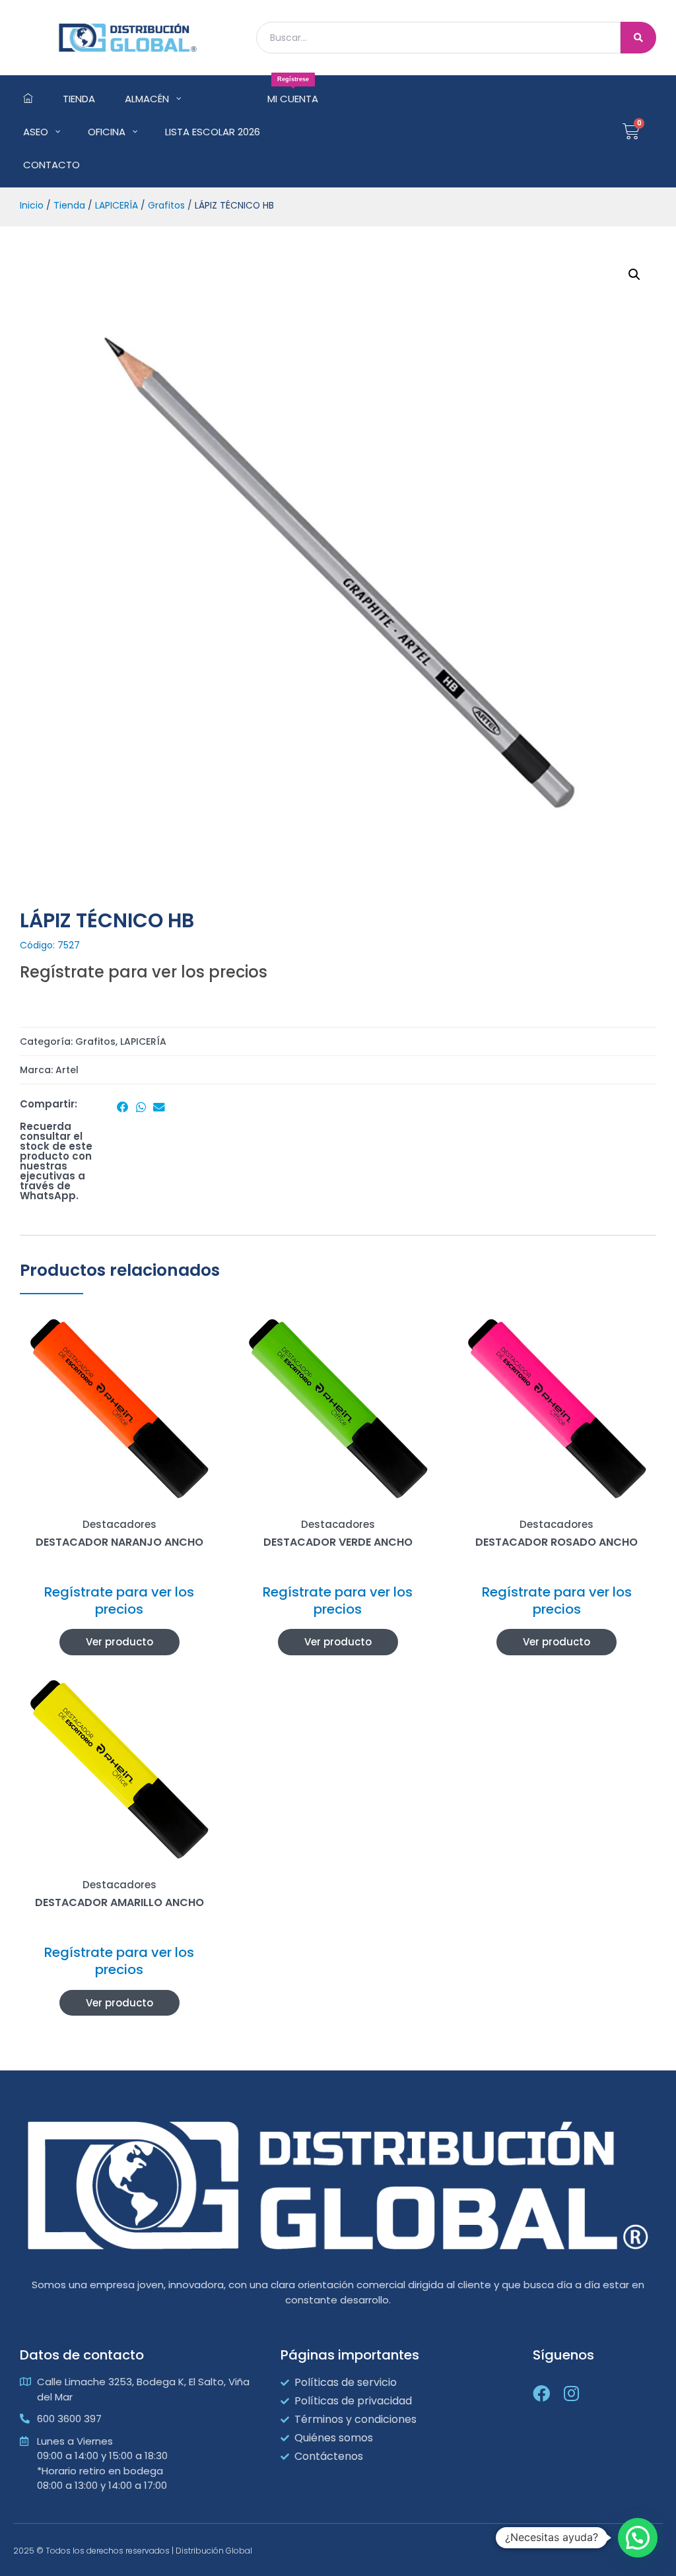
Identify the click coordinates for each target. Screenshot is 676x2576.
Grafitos (166, 206)
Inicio (32, 206)
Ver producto (119, 1642)
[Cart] (631, 131)
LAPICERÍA (117, 206)
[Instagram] (572, 2393)
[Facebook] (541, 2393)
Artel (67, 1070)
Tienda (69, 206)
